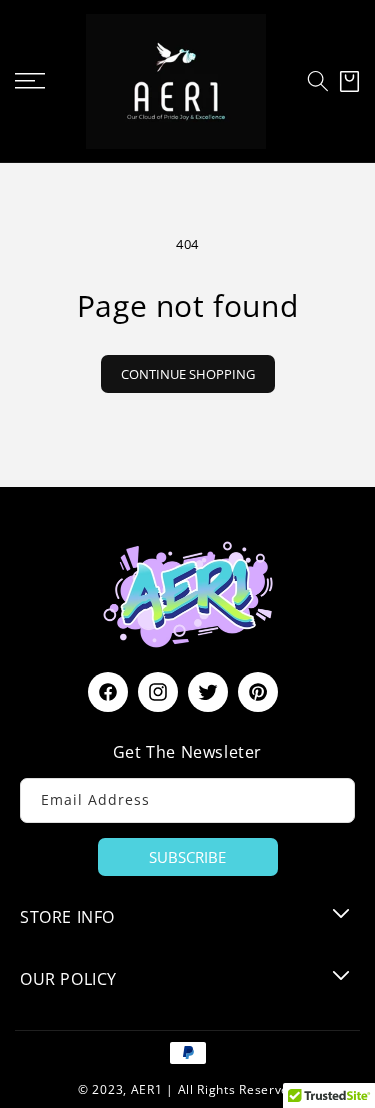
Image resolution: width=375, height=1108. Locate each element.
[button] (318, 81)
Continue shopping (188, 374)
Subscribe (187, 857)
